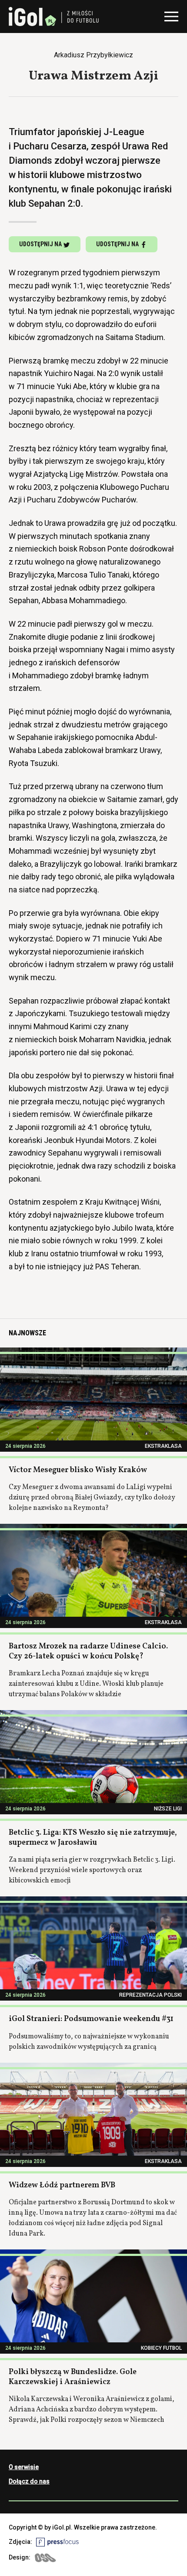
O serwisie (24, 2467)
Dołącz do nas (29, 2481)
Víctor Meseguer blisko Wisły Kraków (78, 1470)
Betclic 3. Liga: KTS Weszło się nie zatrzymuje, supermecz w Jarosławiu (93, 1838)
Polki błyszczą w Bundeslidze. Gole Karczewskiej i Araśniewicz (73, 2377)
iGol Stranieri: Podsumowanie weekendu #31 (91, 2019)
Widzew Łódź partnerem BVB (62, 2185)
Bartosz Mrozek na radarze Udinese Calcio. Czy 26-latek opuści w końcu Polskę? (88, 1651)
